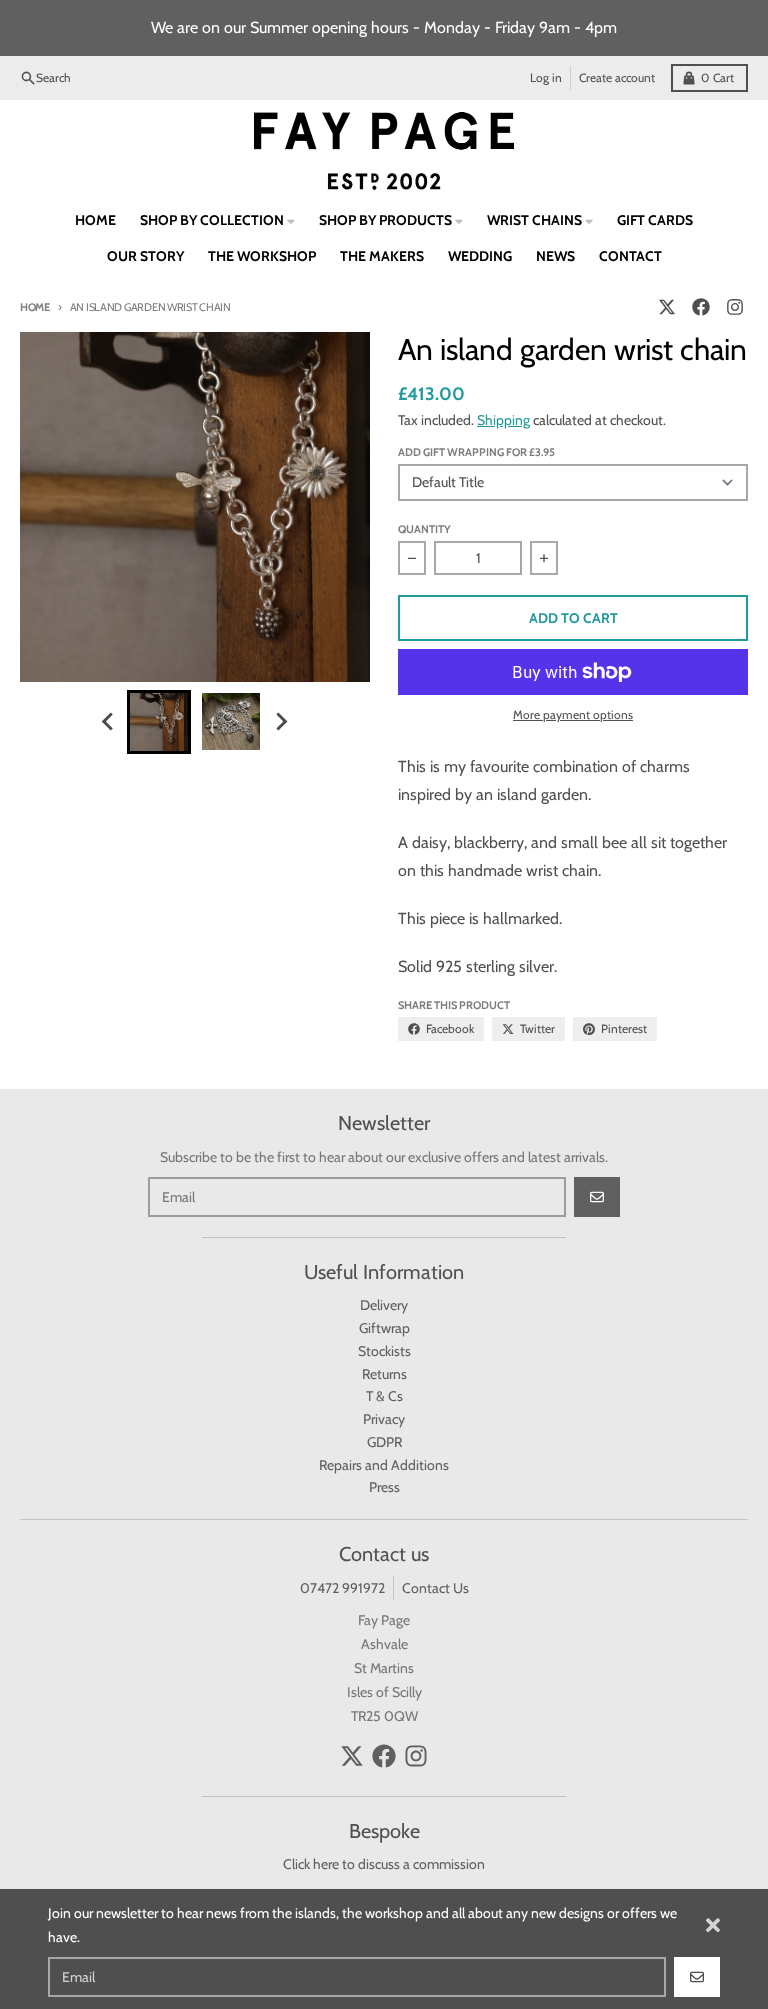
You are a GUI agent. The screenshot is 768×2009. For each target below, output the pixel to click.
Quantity (424, 529)
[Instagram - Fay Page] (735, 307)
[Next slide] (281, 722)
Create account (617, 77)
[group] (159, 722)
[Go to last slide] (109, 722)
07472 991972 (342, 1588)
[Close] (713, 1925)
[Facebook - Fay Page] (701, 307)
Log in (546, 77)
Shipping (503, 420)
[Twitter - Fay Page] (667, 307)
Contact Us (435, 1588)
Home (35, 307)
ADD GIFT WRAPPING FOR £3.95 (476, 452)
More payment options (573, 714)
